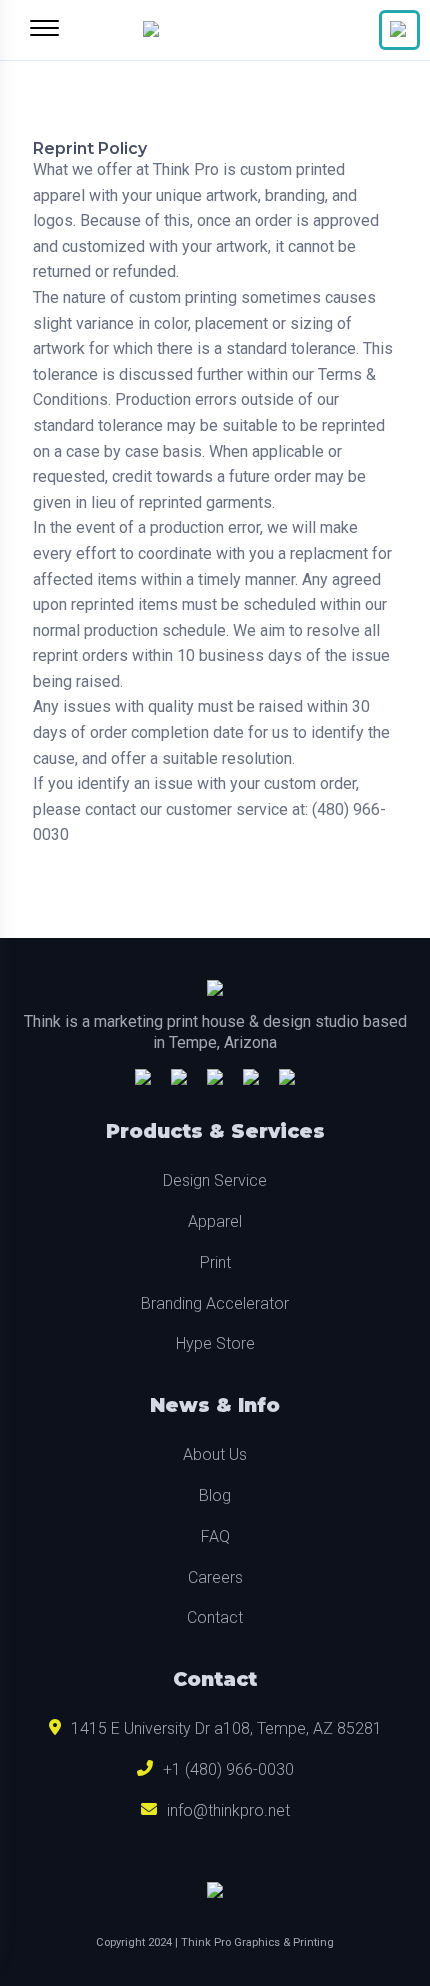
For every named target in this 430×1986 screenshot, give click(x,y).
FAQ (215, 1536)
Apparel (215, 1221)
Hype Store (215, 1343)
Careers (215, 1577)
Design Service (215, 1180)
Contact (215, 1617)
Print (215, 1262)
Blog (215, 1495)
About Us (215, 1454)
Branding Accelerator (215, 1303)
